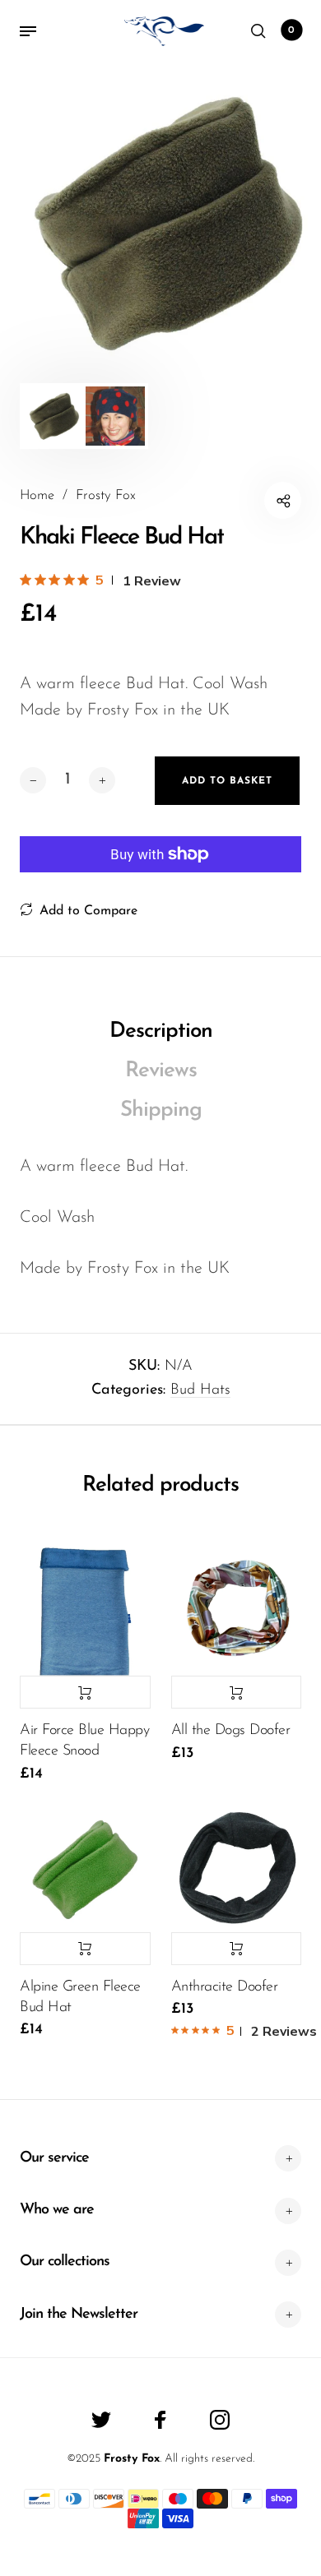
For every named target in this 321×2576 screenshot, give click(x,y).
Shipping (161, 1110)
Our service (54, 2158)
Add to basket (85, 1692)
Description (161, 1031)
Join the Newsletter (79, 2315)
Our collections (65, 2262)
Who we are (57, 2210)
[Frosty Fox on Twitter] (101, 2420)
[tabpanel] (160, 223)
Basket (291, 30)
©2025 (84, 2459)
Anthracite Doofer (225, 1987)
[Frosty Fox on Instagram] (220, 2420)
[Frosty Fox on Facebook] (160, 2420)
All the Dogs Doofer (231, 1731)
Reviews (161, 1071)
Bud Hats (200, 1390)
